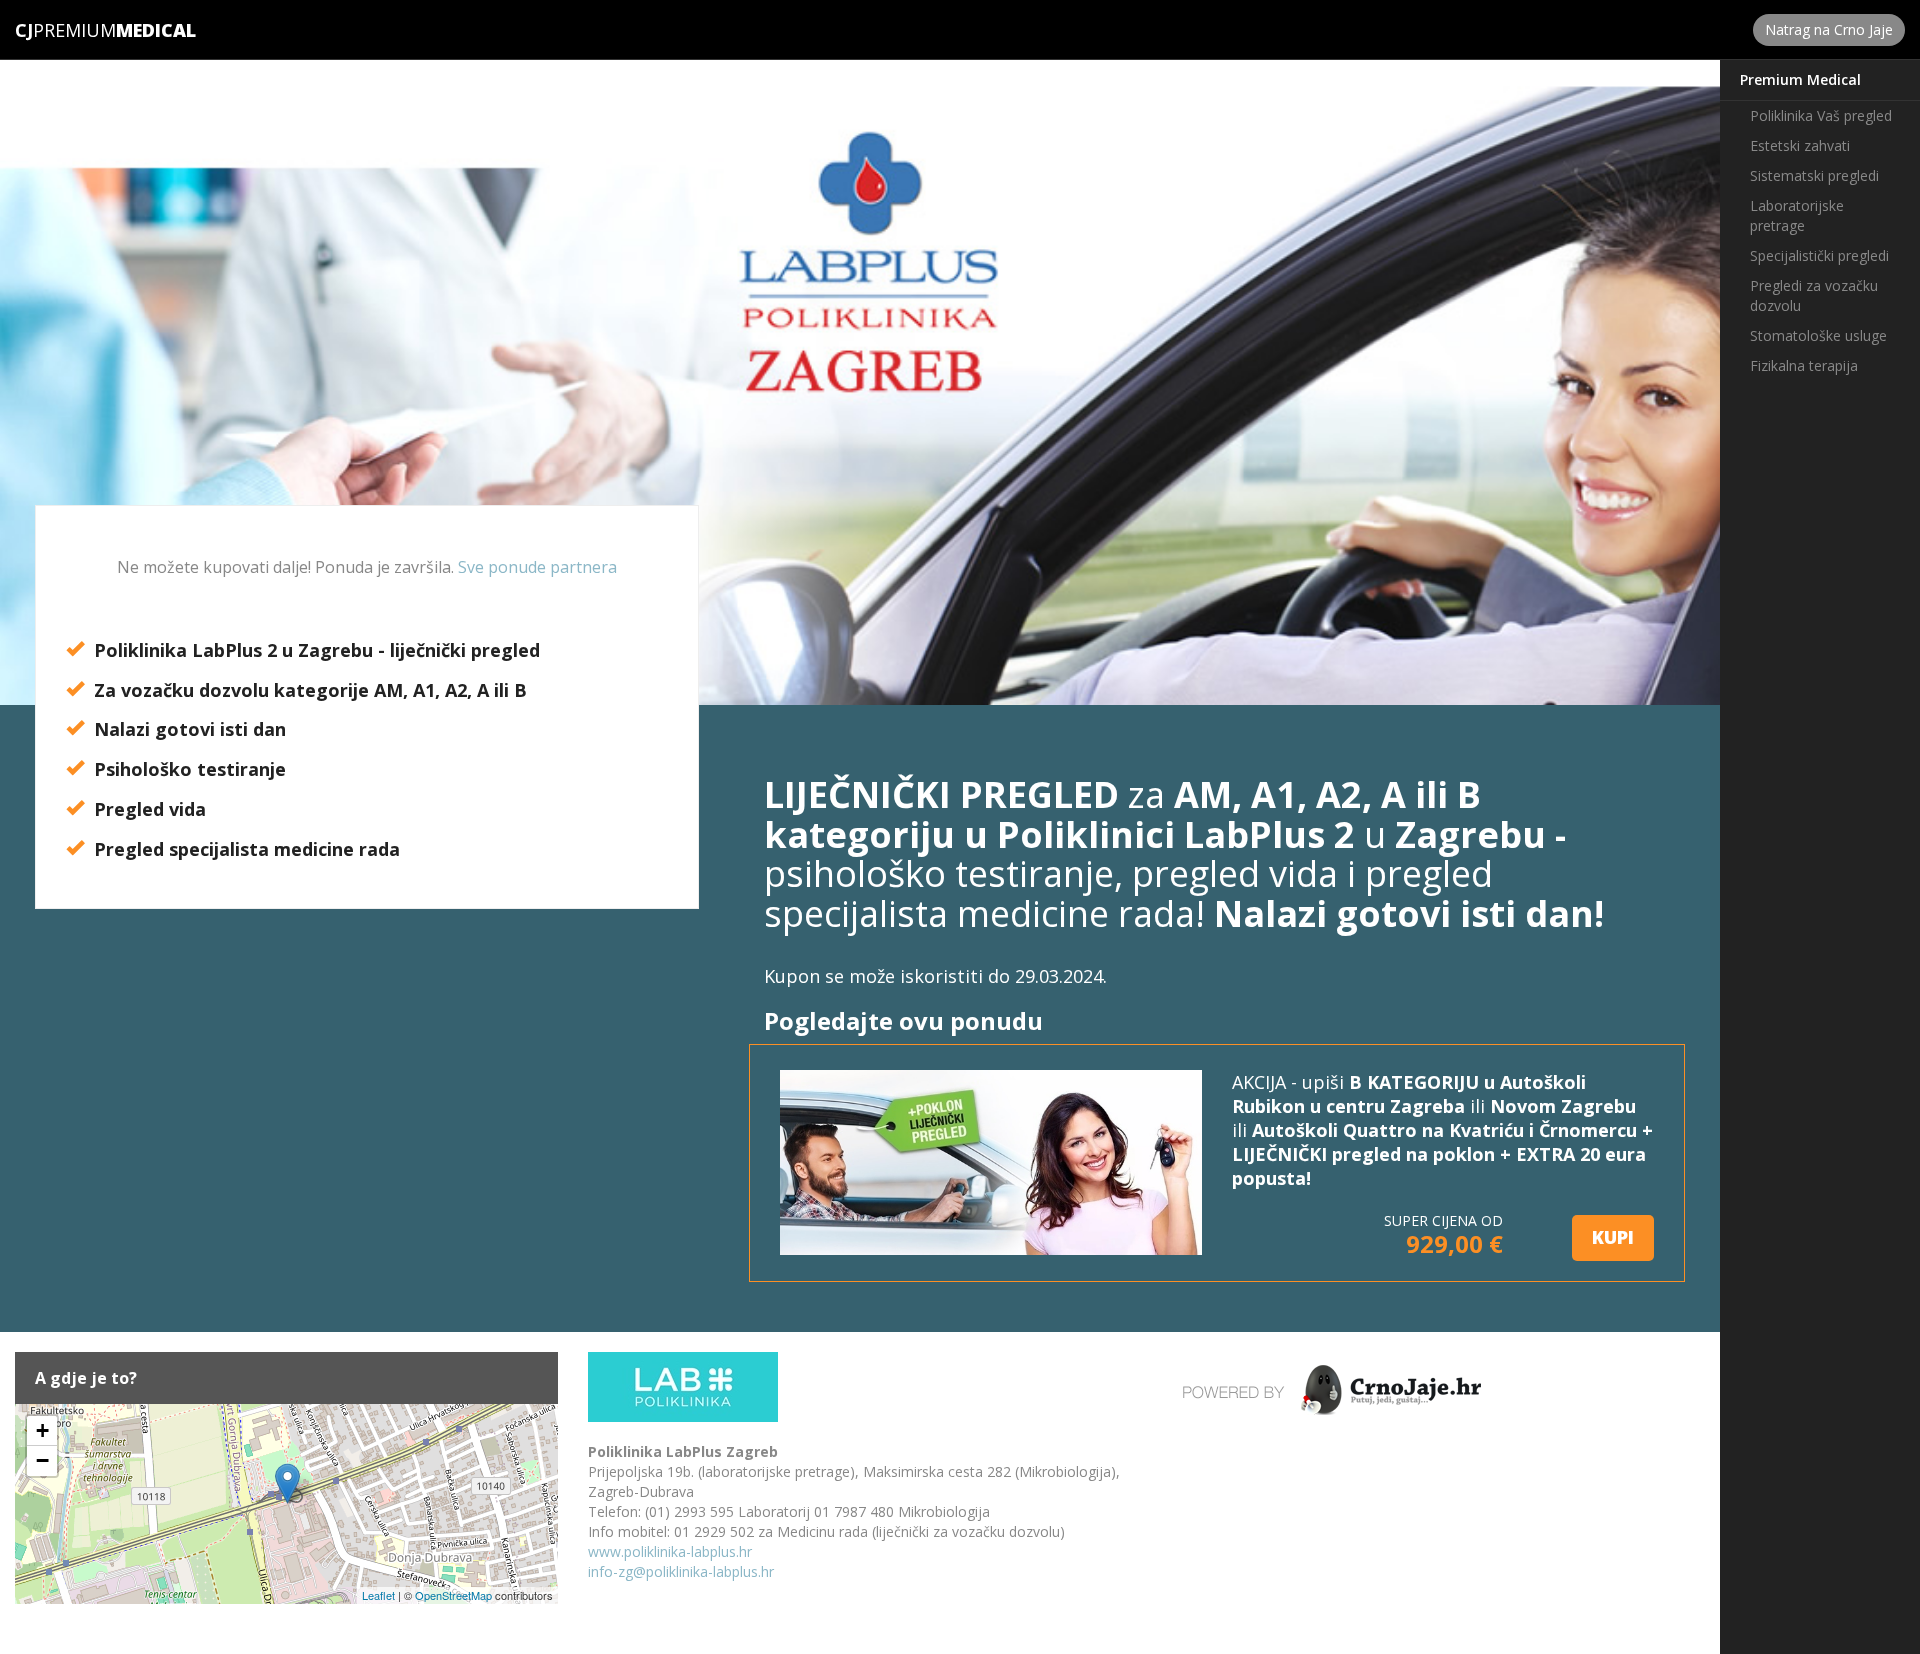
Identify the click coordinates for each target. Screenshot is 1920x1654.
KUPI (1613, 1237)
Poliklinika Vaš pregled (1821, 115)
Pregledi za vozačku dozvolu (1814, 295)
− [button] (42, 1460)
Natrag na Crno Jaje (1829, 29)
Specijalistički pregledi (1819, 255)
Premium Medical (1800, 79)
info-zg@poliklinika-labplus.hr (681, 1571)
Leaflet (378, 1595)
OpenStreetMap (453, 1595)
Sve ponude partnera (537, 567)
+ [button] (42, 1430)
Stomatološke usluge (1818, 335)
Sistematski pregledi (1814, 175)
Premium (65, 30)
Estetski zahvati (1800, 145)
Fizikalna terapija (1804, 365)
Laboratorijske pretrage (1797, 215)
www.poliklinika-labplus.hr (670, 1551)
